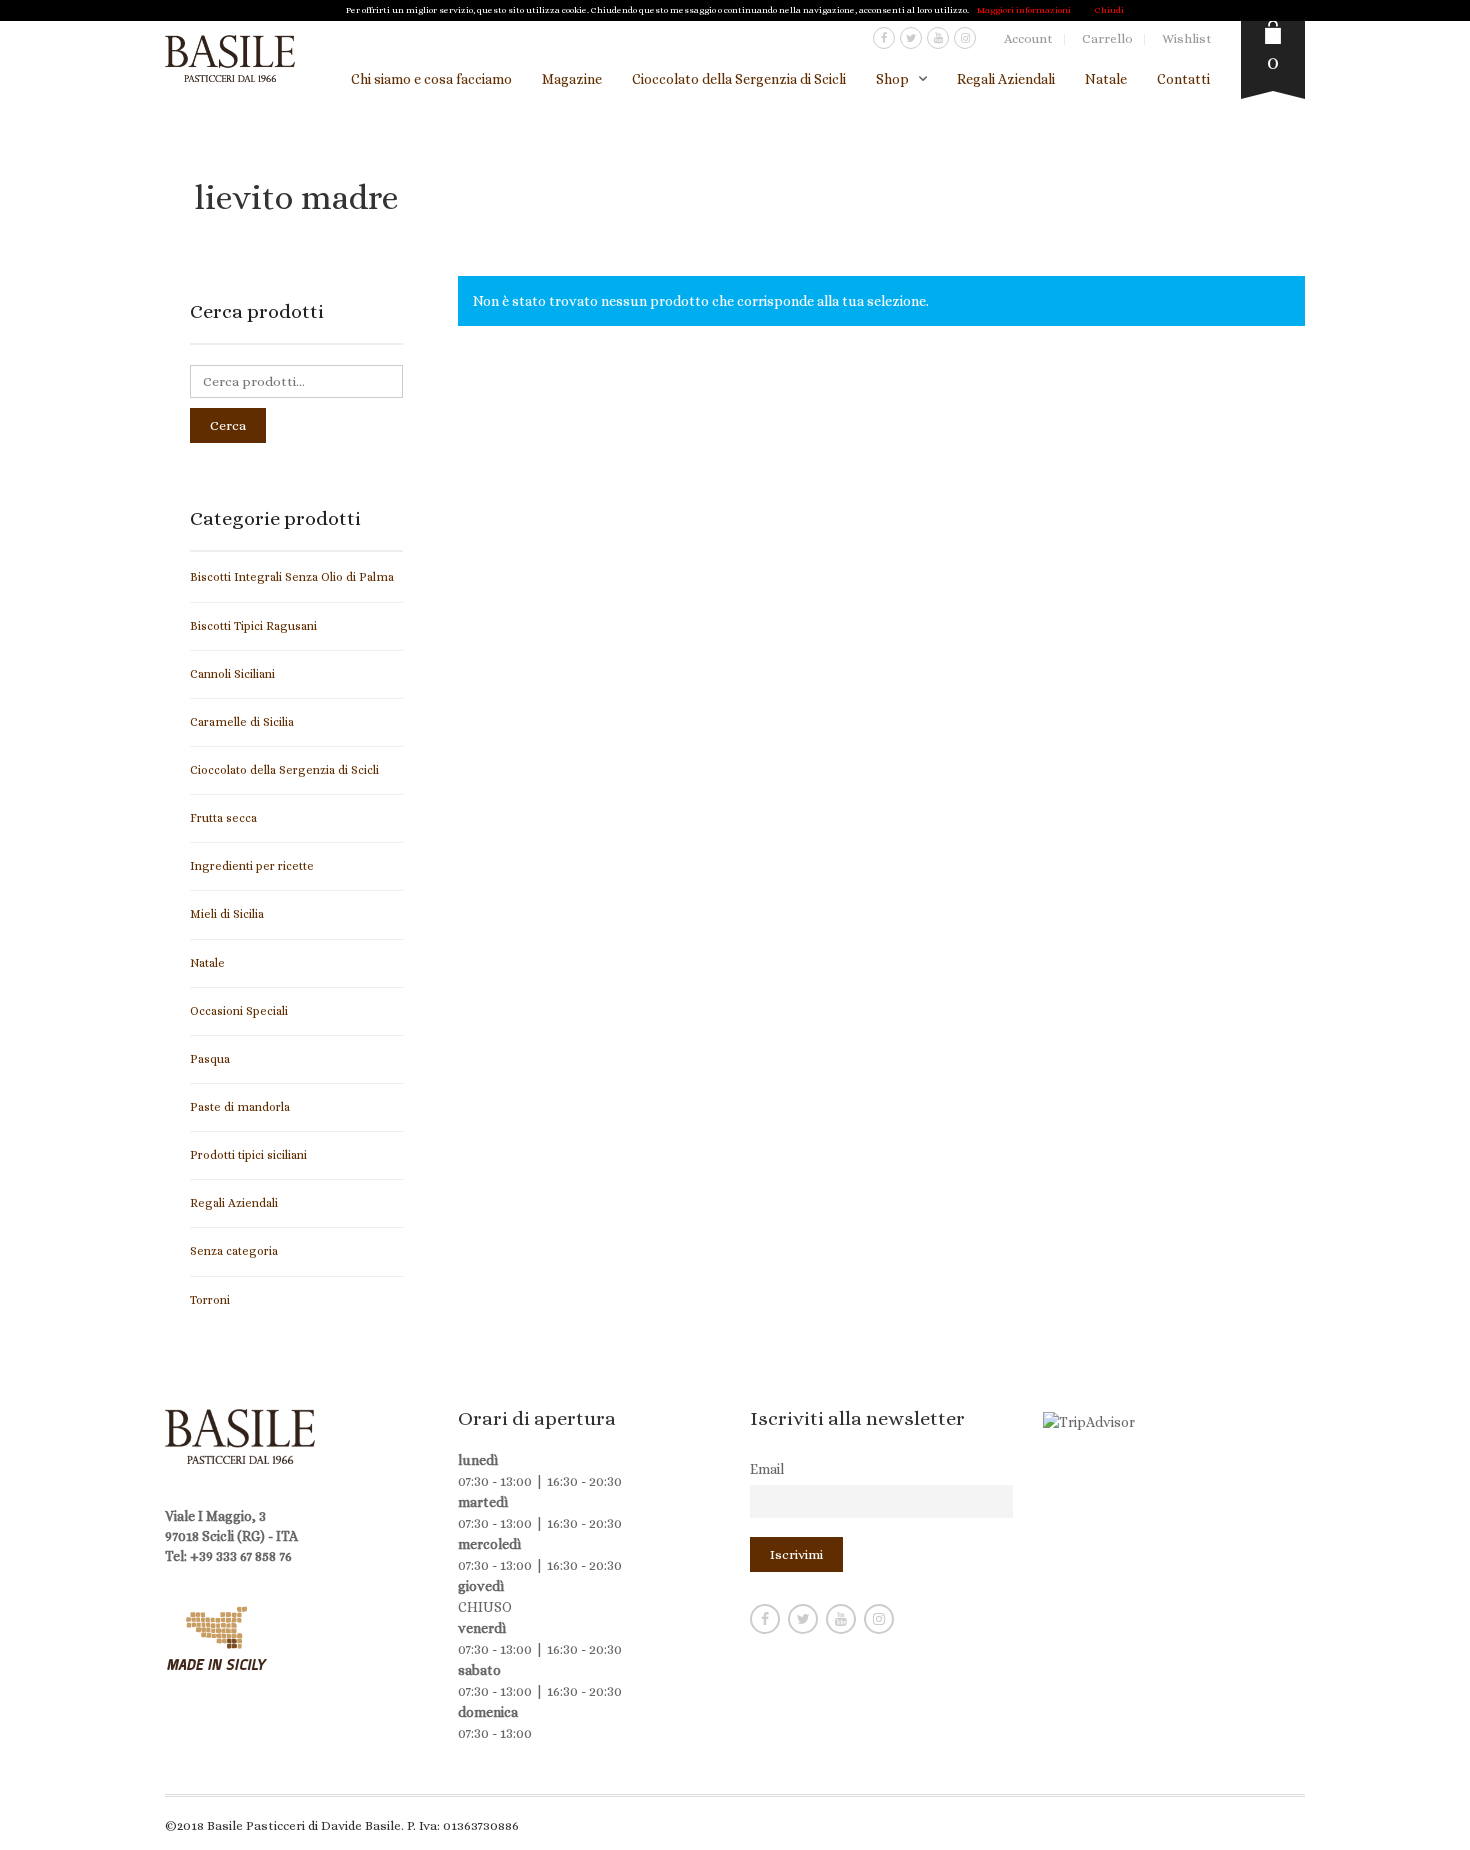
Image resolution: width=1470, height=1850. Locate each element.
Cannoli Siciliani (232, 674)
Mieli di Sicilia (227, 914)
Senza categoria (234, 1251)
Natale (1106, 79)
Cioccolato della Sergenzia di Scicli (739, 79)
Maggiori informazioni (1024, 10)
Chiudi (1109, 10)
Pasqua (210, 1059)
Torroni (210, 1300)
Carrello (1107, 38)
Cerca (228, 425)
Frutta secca (223, 818)
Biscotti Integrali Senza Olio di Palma (292, 577)
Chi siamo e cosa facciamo (431, 79)
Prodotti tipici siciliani (248, 1155)
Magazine (572, 79)
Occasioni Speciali (239, 1011)
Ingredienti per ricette (252, 866)
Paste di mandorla (240, 1107)
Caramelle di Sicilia (242, 722)
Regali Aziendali (1006, 79)
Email (767, 1469)
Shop (892, 79)
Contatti (1183, 79)
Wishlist (1187, 38)
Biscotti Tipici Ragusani (253, 626)
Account (1028, 38)
